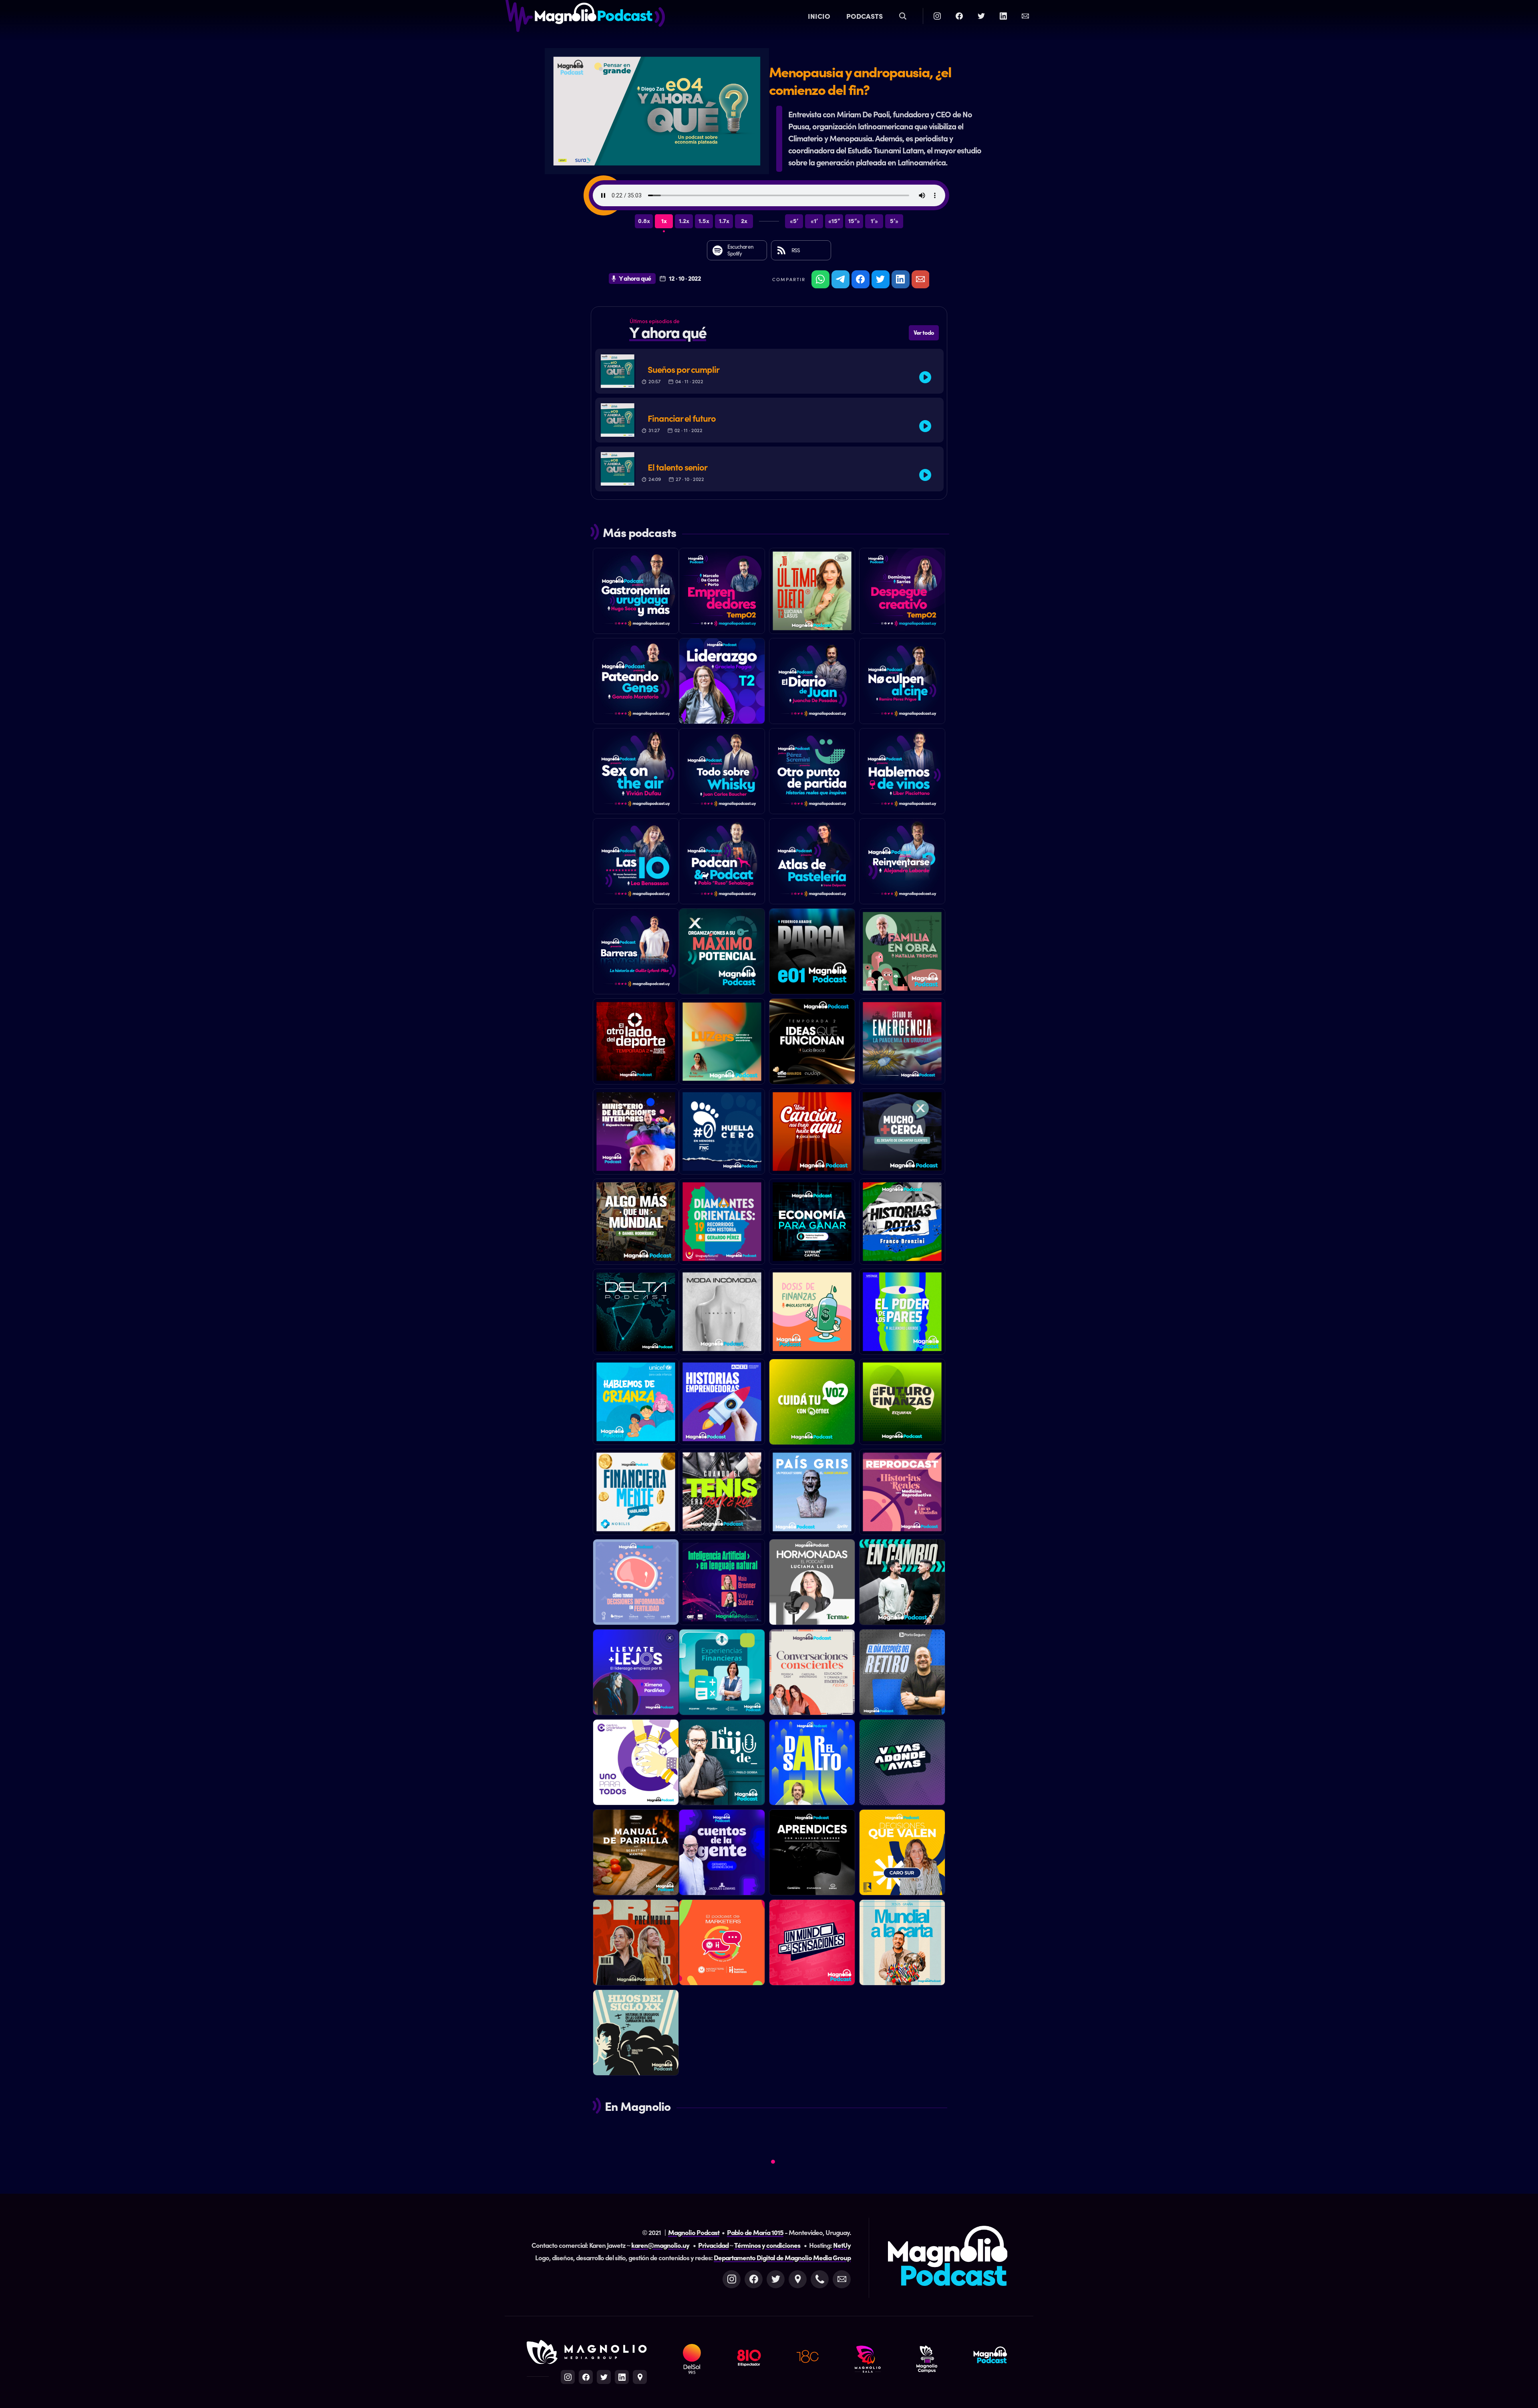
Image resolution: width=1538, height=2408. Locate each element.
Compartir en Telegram (840, 279)
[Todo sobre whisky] (722, 773)
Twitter (776, 2279)
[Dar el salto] (812, 1775)
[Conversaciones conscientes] (812, 1674)
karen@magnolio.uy (660, 2245)
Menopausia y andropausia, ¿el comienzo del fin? (860, 80)
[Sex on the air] (636, 773)
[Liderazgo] (722, 683)
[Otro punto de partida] (812, 773)
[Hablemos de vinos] (902, 773)
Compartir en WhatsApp (820, 279)
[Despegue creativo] (902, 593)
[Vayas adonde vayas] (902, 1764)
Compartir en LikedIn (901, 279)
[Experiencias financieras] (722, 1674)
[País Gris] (812, 1494)
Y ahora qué (635, 278)
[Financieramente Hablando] (636, 1494)
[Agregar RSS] (801, 250)
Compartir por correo (921, 279)
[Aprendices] (812, 1855)
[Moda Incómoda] (722, 1314)
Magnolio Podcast (585, 20)
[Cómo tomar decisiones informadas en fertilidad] (636, 1584)
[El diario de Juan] (812, 683)
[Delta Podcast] (636, 1314)
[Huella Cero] (722, 1134)
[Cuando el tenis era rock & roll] (722, 1494)
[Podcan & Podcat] (722, 863)
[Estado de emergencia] (902, 1044)
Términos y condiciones (767, 2245)
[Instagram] (937, 16)
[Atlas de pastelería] (812, 863)
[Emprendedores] (722, 593)
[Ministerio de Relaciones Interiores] (636, 1134)
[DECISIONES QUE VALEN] (902, 1855)
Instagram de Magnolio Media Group (568, 2377)
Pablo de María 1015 (755, 2232)
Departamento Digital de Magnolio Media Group (782, 2257)
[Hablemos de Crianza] (636, 1404)
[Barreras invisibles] (636, 954)
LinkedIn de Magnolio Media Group (622, 2377)
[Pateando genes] (636, 683)
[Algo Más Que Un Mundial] (636, 1224)
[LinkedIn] (1003, 16)
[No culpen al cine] (902, 683)
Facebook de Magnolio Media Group (586, 2377)
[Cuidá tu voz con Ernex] (812, 1404)
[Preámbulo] (636, 1945)
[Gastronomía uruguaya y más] (636, 593)
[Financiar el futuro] (769, 420)
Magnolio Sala (868, 2359)
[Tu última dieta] (812, 593)
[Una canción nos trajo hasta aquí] (812, 1134)
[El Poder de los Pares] (902, 1314)
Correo (842, 2279)
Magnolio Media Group (587, 2352)
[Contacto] (1025, 16)
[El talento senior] (769, 469)
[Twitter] (981, 16)
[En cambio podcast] (902, 1584)
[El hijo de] (722, 1764)
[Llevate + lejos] (636, 1674)
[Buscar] (903, 16)
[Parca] (812, 954)
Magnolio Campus (927, 2359)
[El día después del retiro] (902, 1674)
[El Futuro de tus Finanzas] (902, 1404)
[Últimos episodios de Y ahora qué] (769, 330)
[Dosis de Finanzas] (812, 1314)
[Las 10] (636, 863)
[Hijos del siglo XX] (636, 2035)
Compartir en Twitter (881, 279)
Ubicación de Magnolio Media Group (640, 2377)
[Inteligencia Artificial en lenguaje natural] (722, 1584)
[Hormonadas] (812, 1584)
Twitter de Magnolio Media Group (604, 2377)
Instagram (732, 2279)
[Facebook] (959, 16)
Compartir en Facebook (861, 279)
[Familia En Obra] (902, 954)
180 (808, 2359)
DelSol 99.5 (692, 2359)
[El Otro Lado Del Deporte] (636, 1044)
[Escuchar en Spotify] (737, 250)
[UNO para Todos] (636, 1764)
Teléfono (820, 2279)
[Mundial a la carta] (902, 1945)
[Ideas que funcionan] (812, 1044)
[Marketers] (722, 1945)
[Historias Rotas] (902, 1224)
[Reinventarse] (902, 863)
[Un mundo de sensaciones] (812, 1945)
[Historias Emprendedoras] (722, 1404)
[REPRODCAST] (902, 1494)
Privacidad (713, 2245)
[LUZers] (722, 1044)
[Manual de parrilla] (636, 1855)
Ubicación (798, 2279)
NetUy (842, 2245)
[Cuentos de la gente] (722, 1855)
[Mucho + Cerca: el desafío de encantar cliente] (902, 1134)
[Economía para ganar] (812, 1224)
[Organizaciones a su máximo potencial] (722, 954)
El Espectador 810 (749, 2359)
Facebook (754, 2279)
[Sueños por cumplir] (769, 371)
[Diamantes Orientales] (722, 1224)
